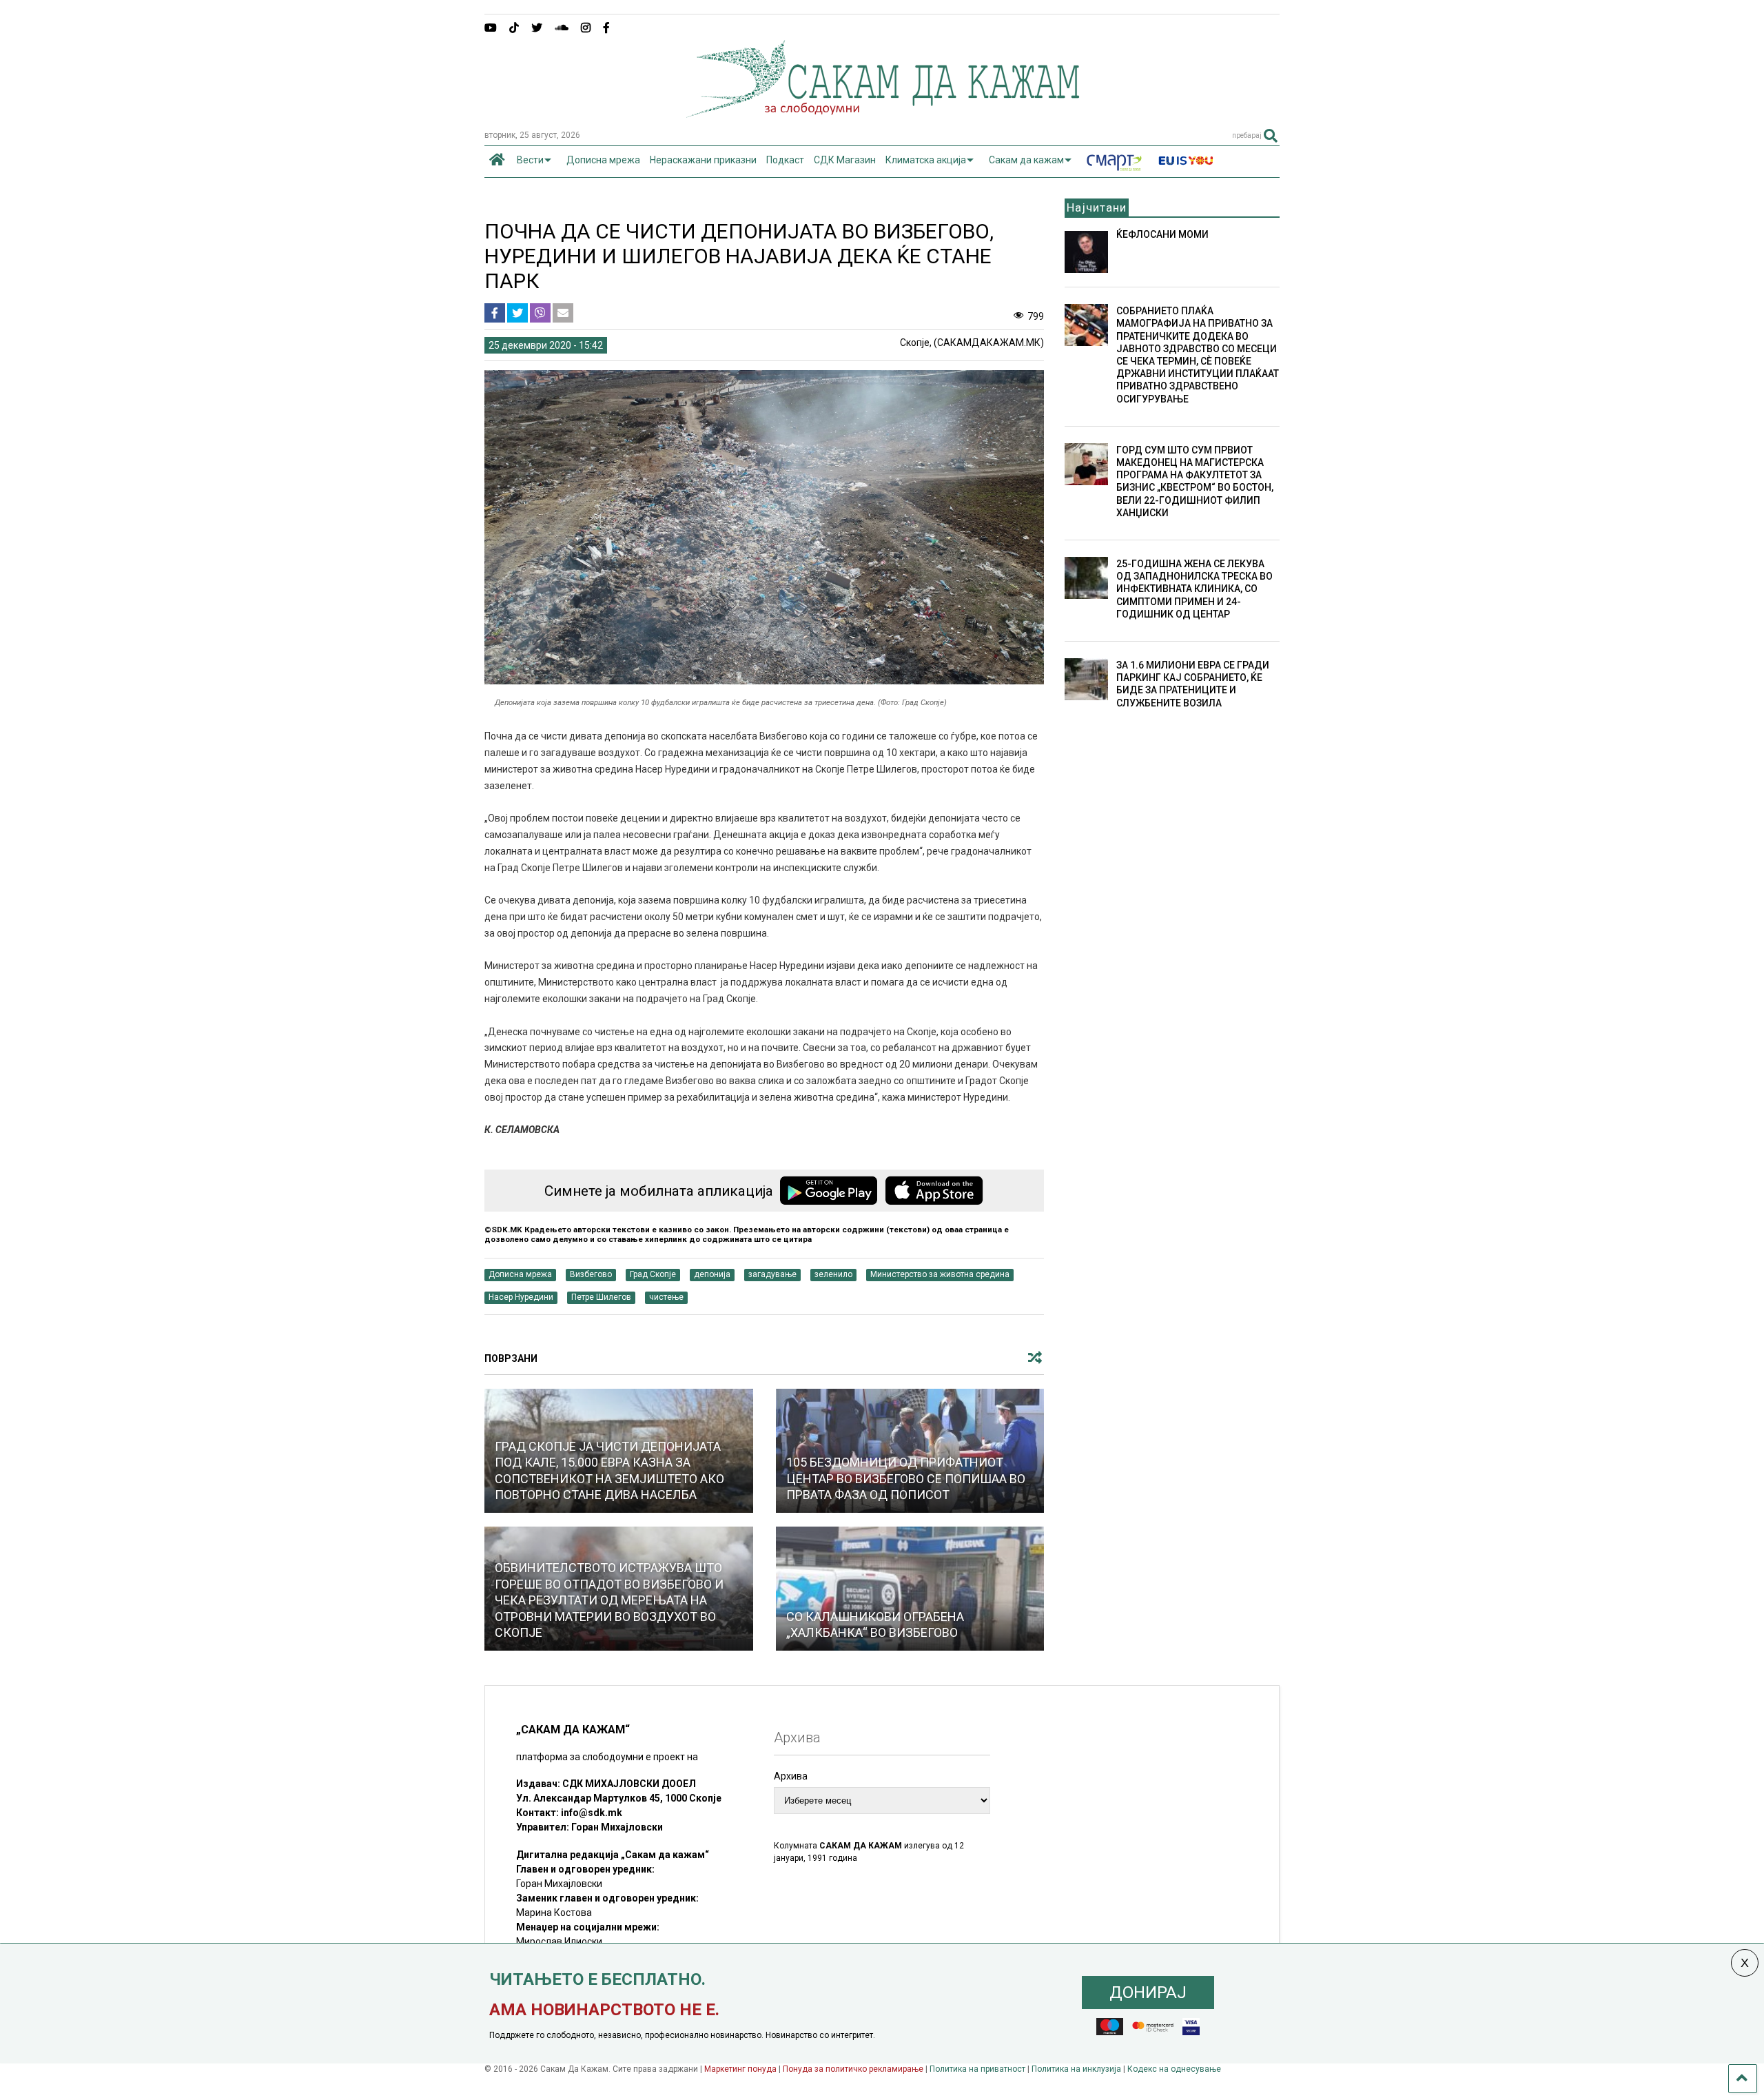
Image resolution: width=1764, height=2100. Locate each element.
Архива (791, 1776)
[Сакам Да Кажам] (882, 113)
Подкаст (785, 160)
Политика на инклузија (1076, 2069)
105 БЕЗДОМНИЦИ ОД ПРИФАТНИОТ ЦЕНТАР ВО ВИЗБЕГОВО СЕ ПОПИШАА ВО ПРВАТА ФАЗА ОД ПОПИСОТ (906, 1478)
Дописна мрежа (603, 160)
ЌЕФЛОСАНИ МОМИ (1162, 234)
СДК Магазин (845, 160)
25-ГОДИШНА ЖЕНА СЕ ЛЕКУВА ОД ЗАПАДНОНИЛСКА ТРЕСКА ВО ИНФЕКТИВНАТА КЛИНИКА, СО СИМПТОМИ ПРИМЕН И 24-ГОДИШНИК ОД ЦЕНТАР (1194, 589)
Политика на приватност (977, 2069)
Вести (530, 160)
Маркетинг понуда (741, 2069)
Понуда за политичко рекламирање (853, 2069)
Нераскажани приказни (703, 160)
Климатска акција (926, 160)
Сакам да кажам (1026, 160)
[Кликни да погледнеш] (910, 1589)
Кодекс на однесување (1174, 2069)
